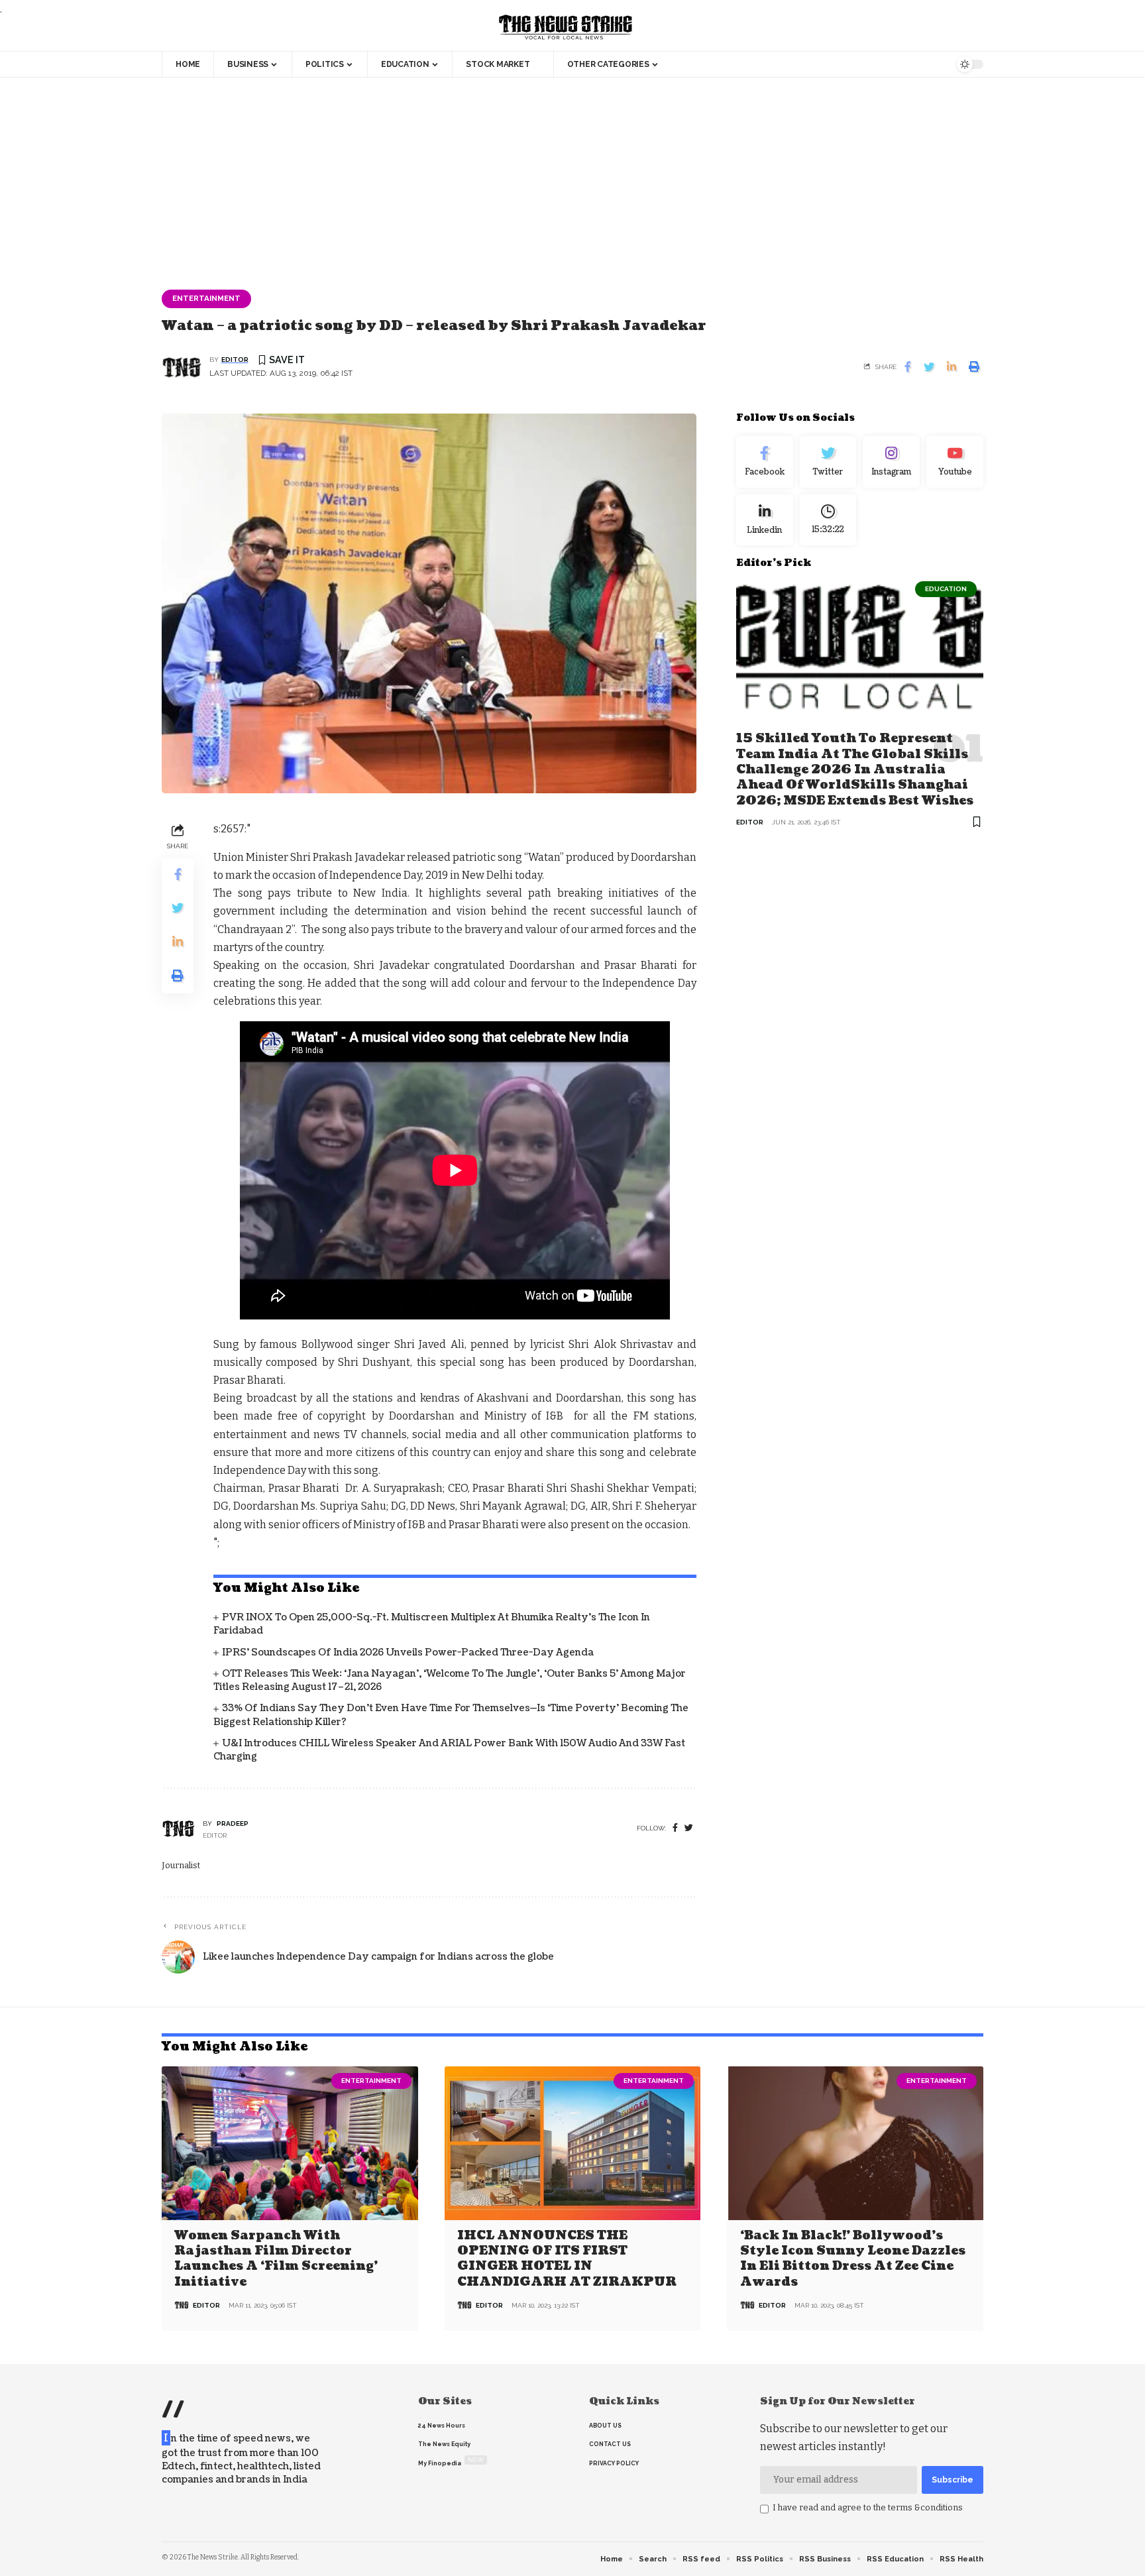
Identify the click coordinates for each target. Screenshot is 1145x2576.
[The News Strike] (566, 28)
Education (946, 589)
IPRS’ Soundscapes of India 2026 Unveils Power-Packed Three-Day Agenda (408, 1652)
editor (235, 360)
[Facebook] (675, 1828)
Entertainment (206, 298)
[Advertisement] (572, 177)
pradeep (233, 1823)
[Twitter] (828, 462)
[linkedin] (765, 520)
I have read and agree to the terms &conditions (868, 2507)
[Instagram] (891, 462)
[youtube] (955, 462)
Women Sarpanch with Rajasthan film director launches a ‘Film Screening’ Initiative (276, 2259)
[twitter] (689, 1828)
